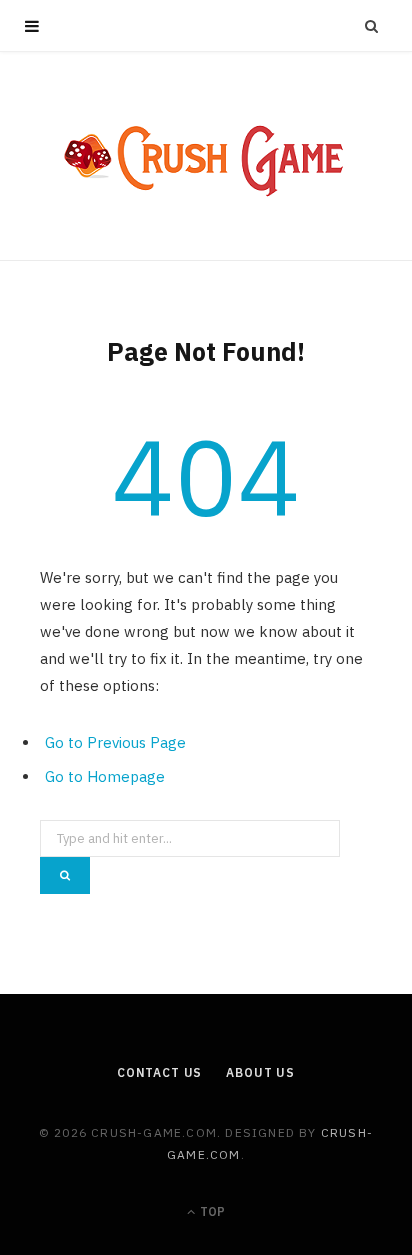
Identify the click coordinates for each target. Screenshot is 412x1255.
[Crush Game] (206, 156)
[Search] (372, 26)
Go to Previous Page (115, 742)
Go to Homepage (105, 776)
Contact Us (159, 1072)
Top (211, 1211)
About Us (260, 1072)
